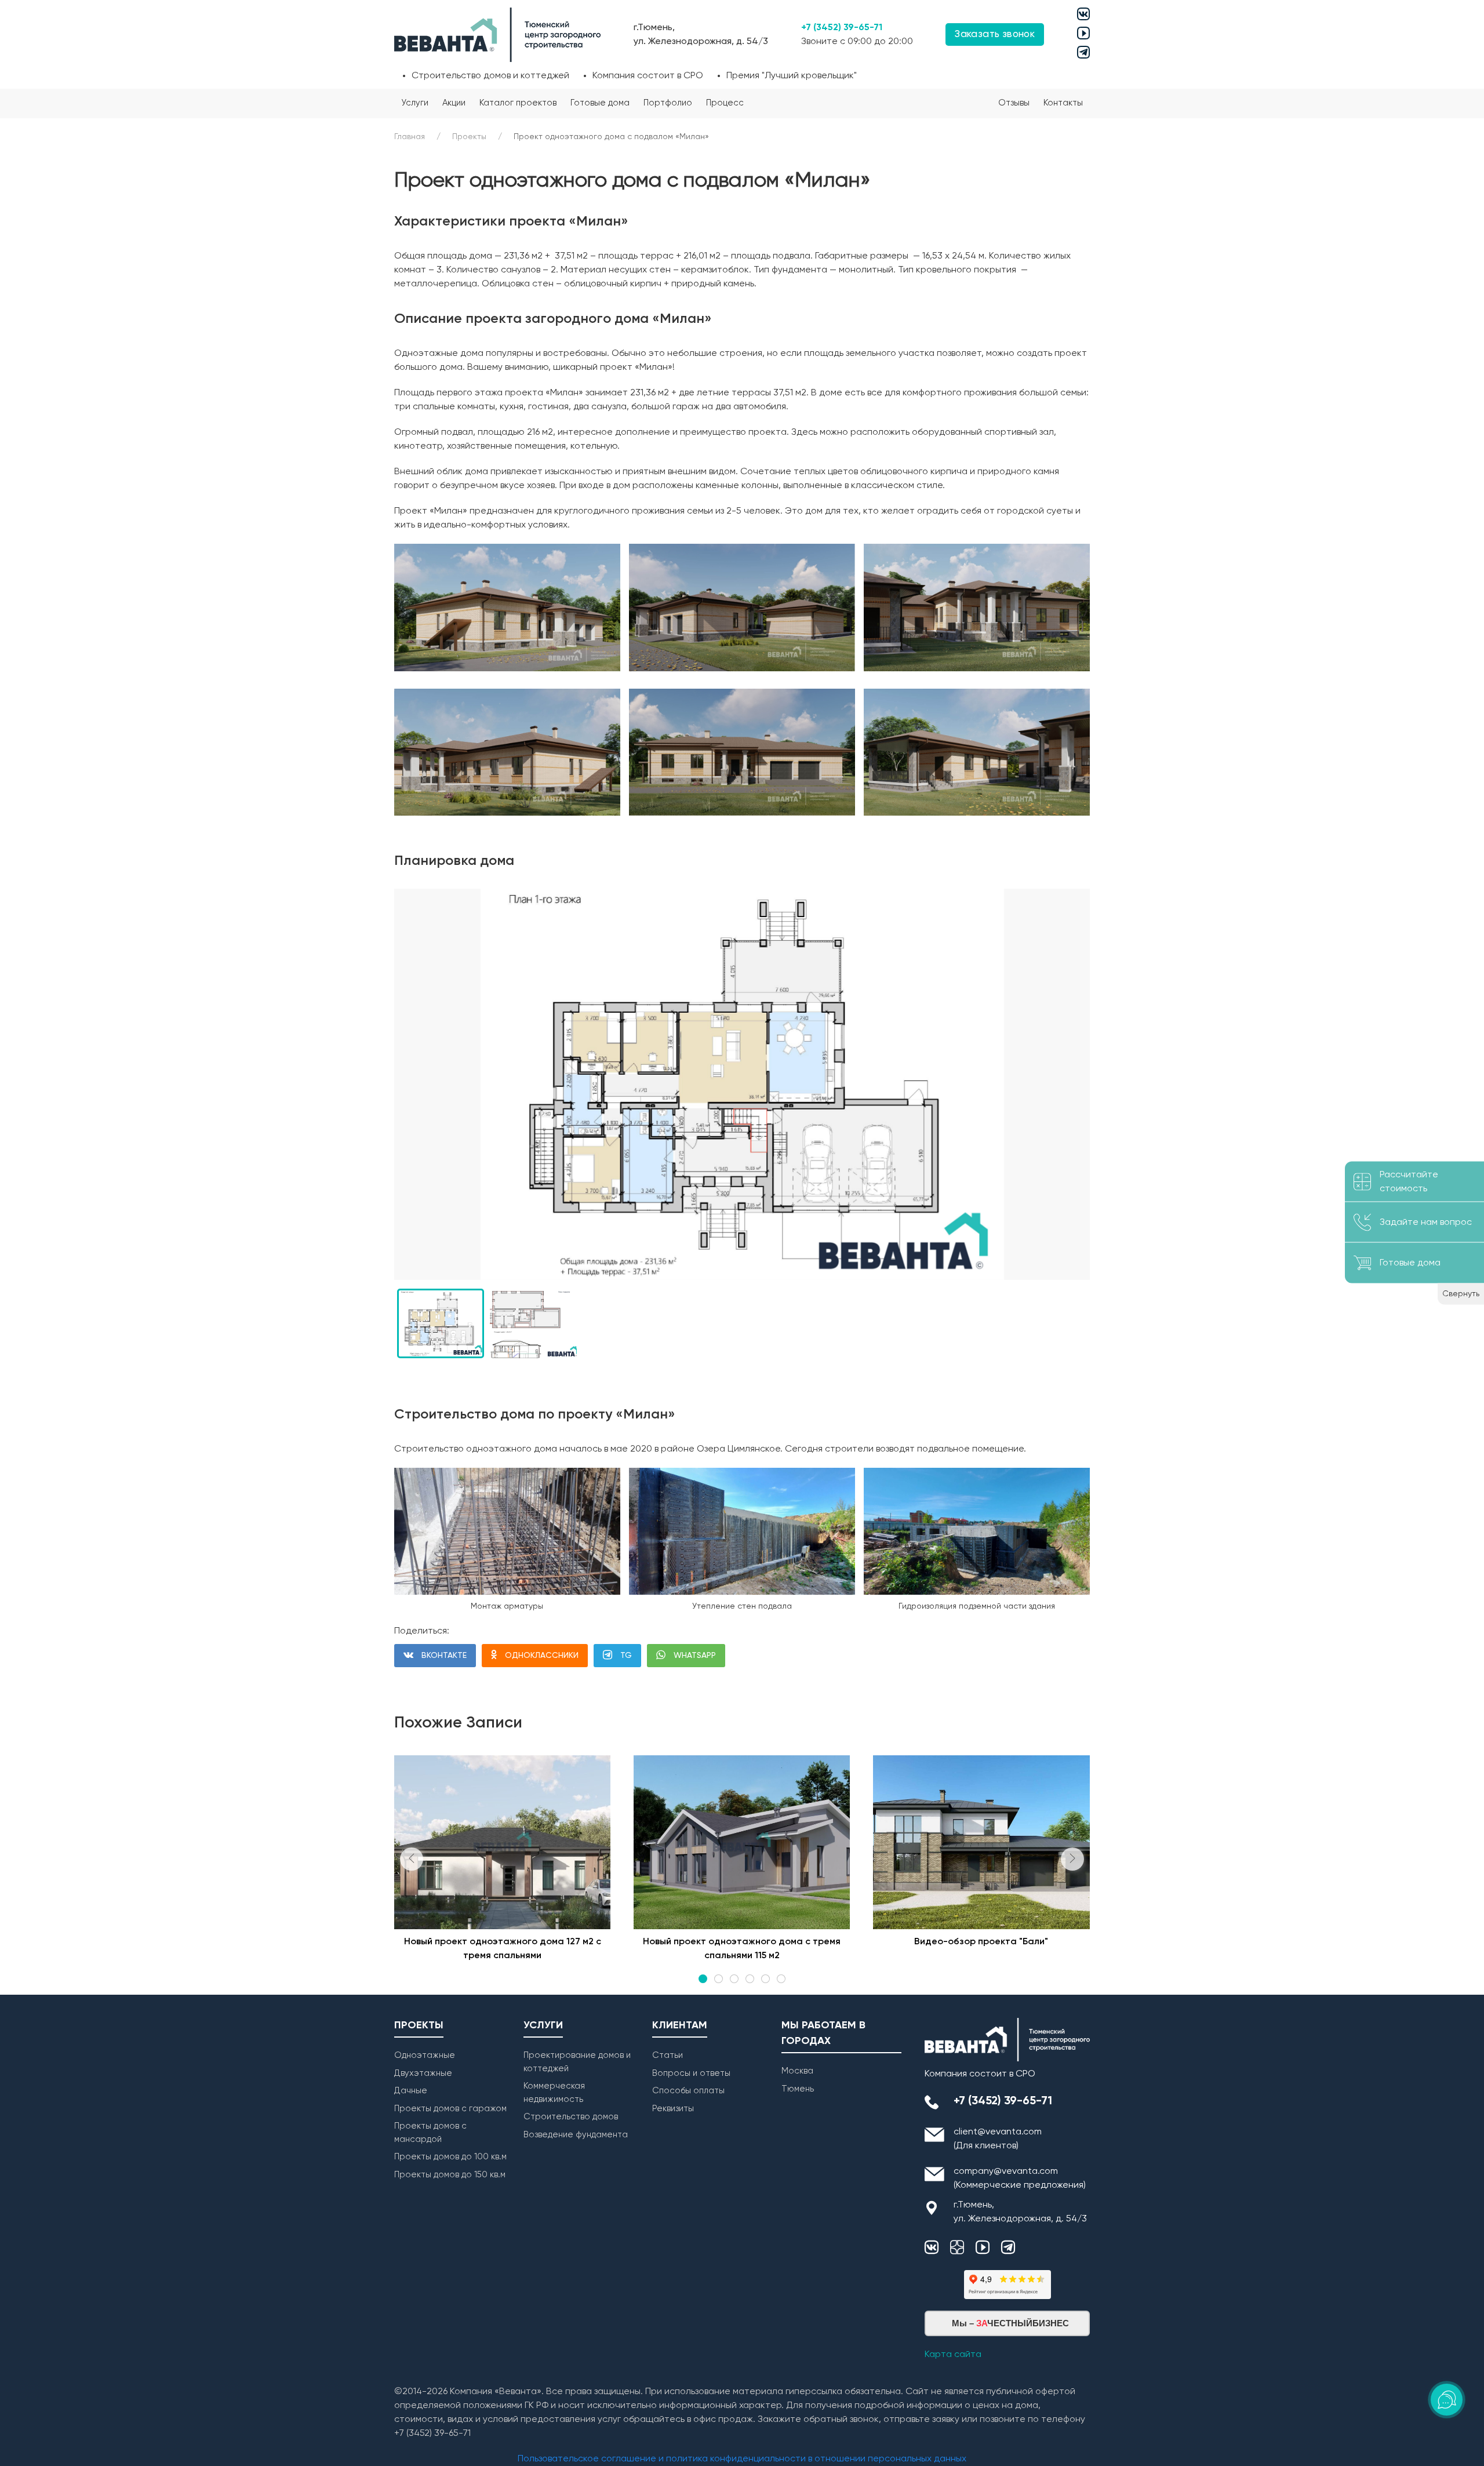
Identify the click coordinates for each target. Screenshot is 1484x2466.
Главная (410, 137)
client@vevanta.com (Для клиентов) (998, 2139)
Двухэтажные (423, 2073)
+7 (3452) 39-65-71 (842, 28)
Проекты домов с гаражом (450, 2109)
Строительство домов (571, 2117)
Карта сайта (953, 2355)
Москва (797, 2071)
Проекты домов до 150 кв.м (450, 2175)
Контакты (1063, 103)
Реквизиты (673, 2109)
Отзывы (1014, 103)
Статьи (668, 2055)
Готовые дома (600, 103)
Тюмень (798, 2089)
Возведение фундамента (576, 2135)
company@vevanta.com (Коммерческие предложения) (1020, 2178)
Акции (454, 103)
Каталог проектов (518, 103)
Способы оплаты (688, 2091)
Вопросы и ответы (691, 2073)
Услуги (415, 103)
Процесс (725, 103)
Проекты (469, 137)
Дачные (411, 2091)
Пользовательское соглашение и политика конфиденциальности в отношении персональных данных (742, 2459)
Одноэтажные (425, 2055)
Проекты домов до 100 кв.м (450, 2157)
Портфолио (668, 103)
